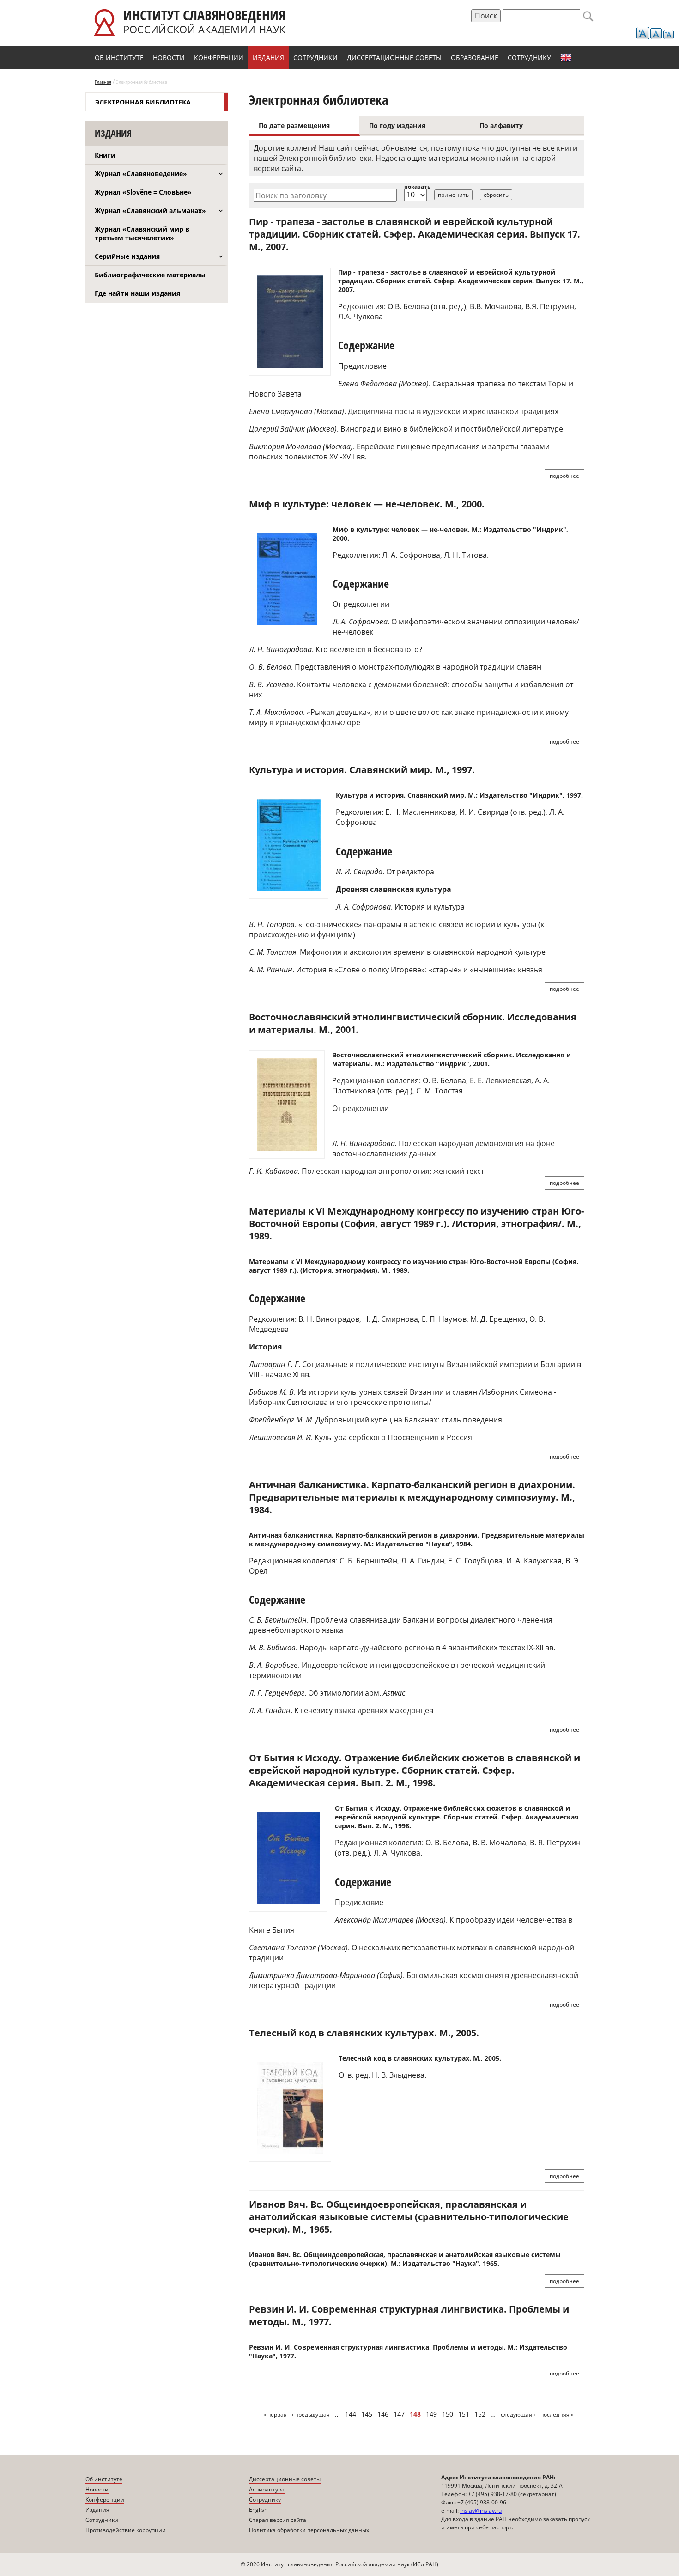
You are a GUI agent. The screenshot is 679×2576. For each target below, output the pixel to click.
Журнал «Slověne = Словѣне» (143, 192)
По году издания (397, 125)
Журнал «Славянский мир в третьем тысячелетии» (142, 233)
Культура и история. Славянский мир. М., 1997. (362, 770)
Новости (169, 58)
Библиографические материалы (150, 275)
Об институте (119, 58)
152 (480, 2414)
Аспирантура (267, 2489)
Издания (268, 58)
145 (367, 2414)
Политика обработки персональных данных (309, 2530)
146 (383, 2414)
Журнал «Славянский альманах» (150, 211)
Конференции (219, 58)
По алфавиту (501, 125)
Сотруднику (529, 58)
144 (351, 2414)
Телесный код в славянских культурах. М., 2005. (364, 2033)
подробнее (564, 476)
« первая (275, 2414)
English (566, 58)
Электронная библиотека (143, 102)
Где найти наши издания (137, 293)
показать (417, 186)
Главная (103, 82)
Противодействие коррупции (126, 2530)
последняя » (557, 2414)
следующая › (518, 2414)
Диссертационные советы (394, 58)
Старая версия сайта (278, 2520)
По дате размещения (294, 125)
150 (448, 2414)
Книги (105, 155)
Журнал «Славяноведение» (141, 174)
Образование (475, 58)
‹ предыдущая (311, 2414)
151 (464, 2414)
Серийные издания (127, 256)
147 (399, 2414)
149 (431, 2414)
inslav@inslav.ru (481, 2511)
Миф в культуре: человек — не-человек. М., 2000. (367, 504)
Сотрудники (315, 58)
